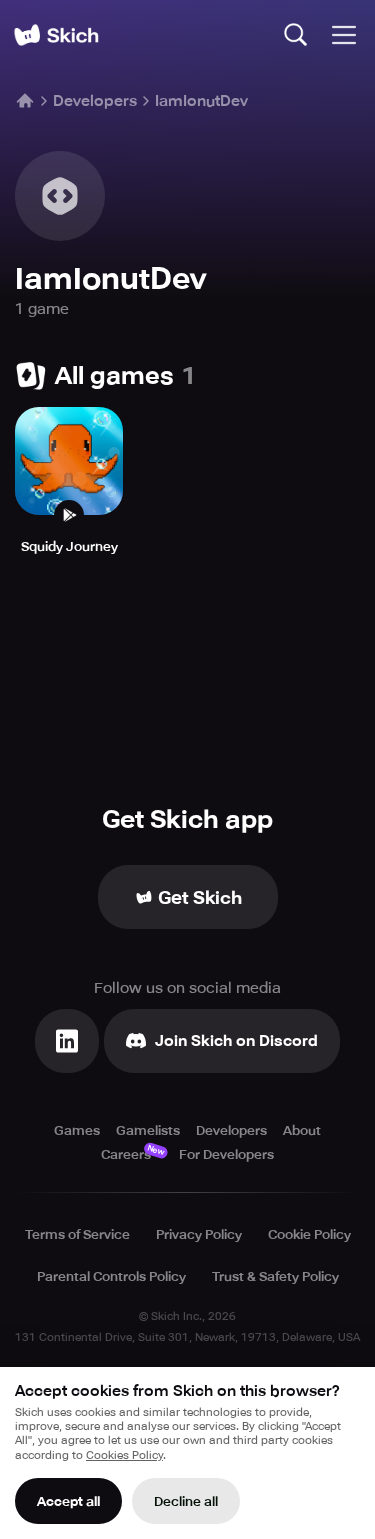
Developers (95, 101)
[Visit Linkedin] (67, 1041)
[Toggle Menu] (344, 35)
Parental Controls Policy (111, 1276)
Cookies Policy (124, 1455)
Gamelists (148, 1130)
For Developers (226, 1154)
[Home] (56, 35)
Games (77, 1130)
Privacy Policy (199, 1234)
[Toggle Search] (296, 35)
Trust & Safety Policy (275, 1276)
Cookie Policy (309, 1234)
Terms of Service (77, 1234)
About (302, 1130)
